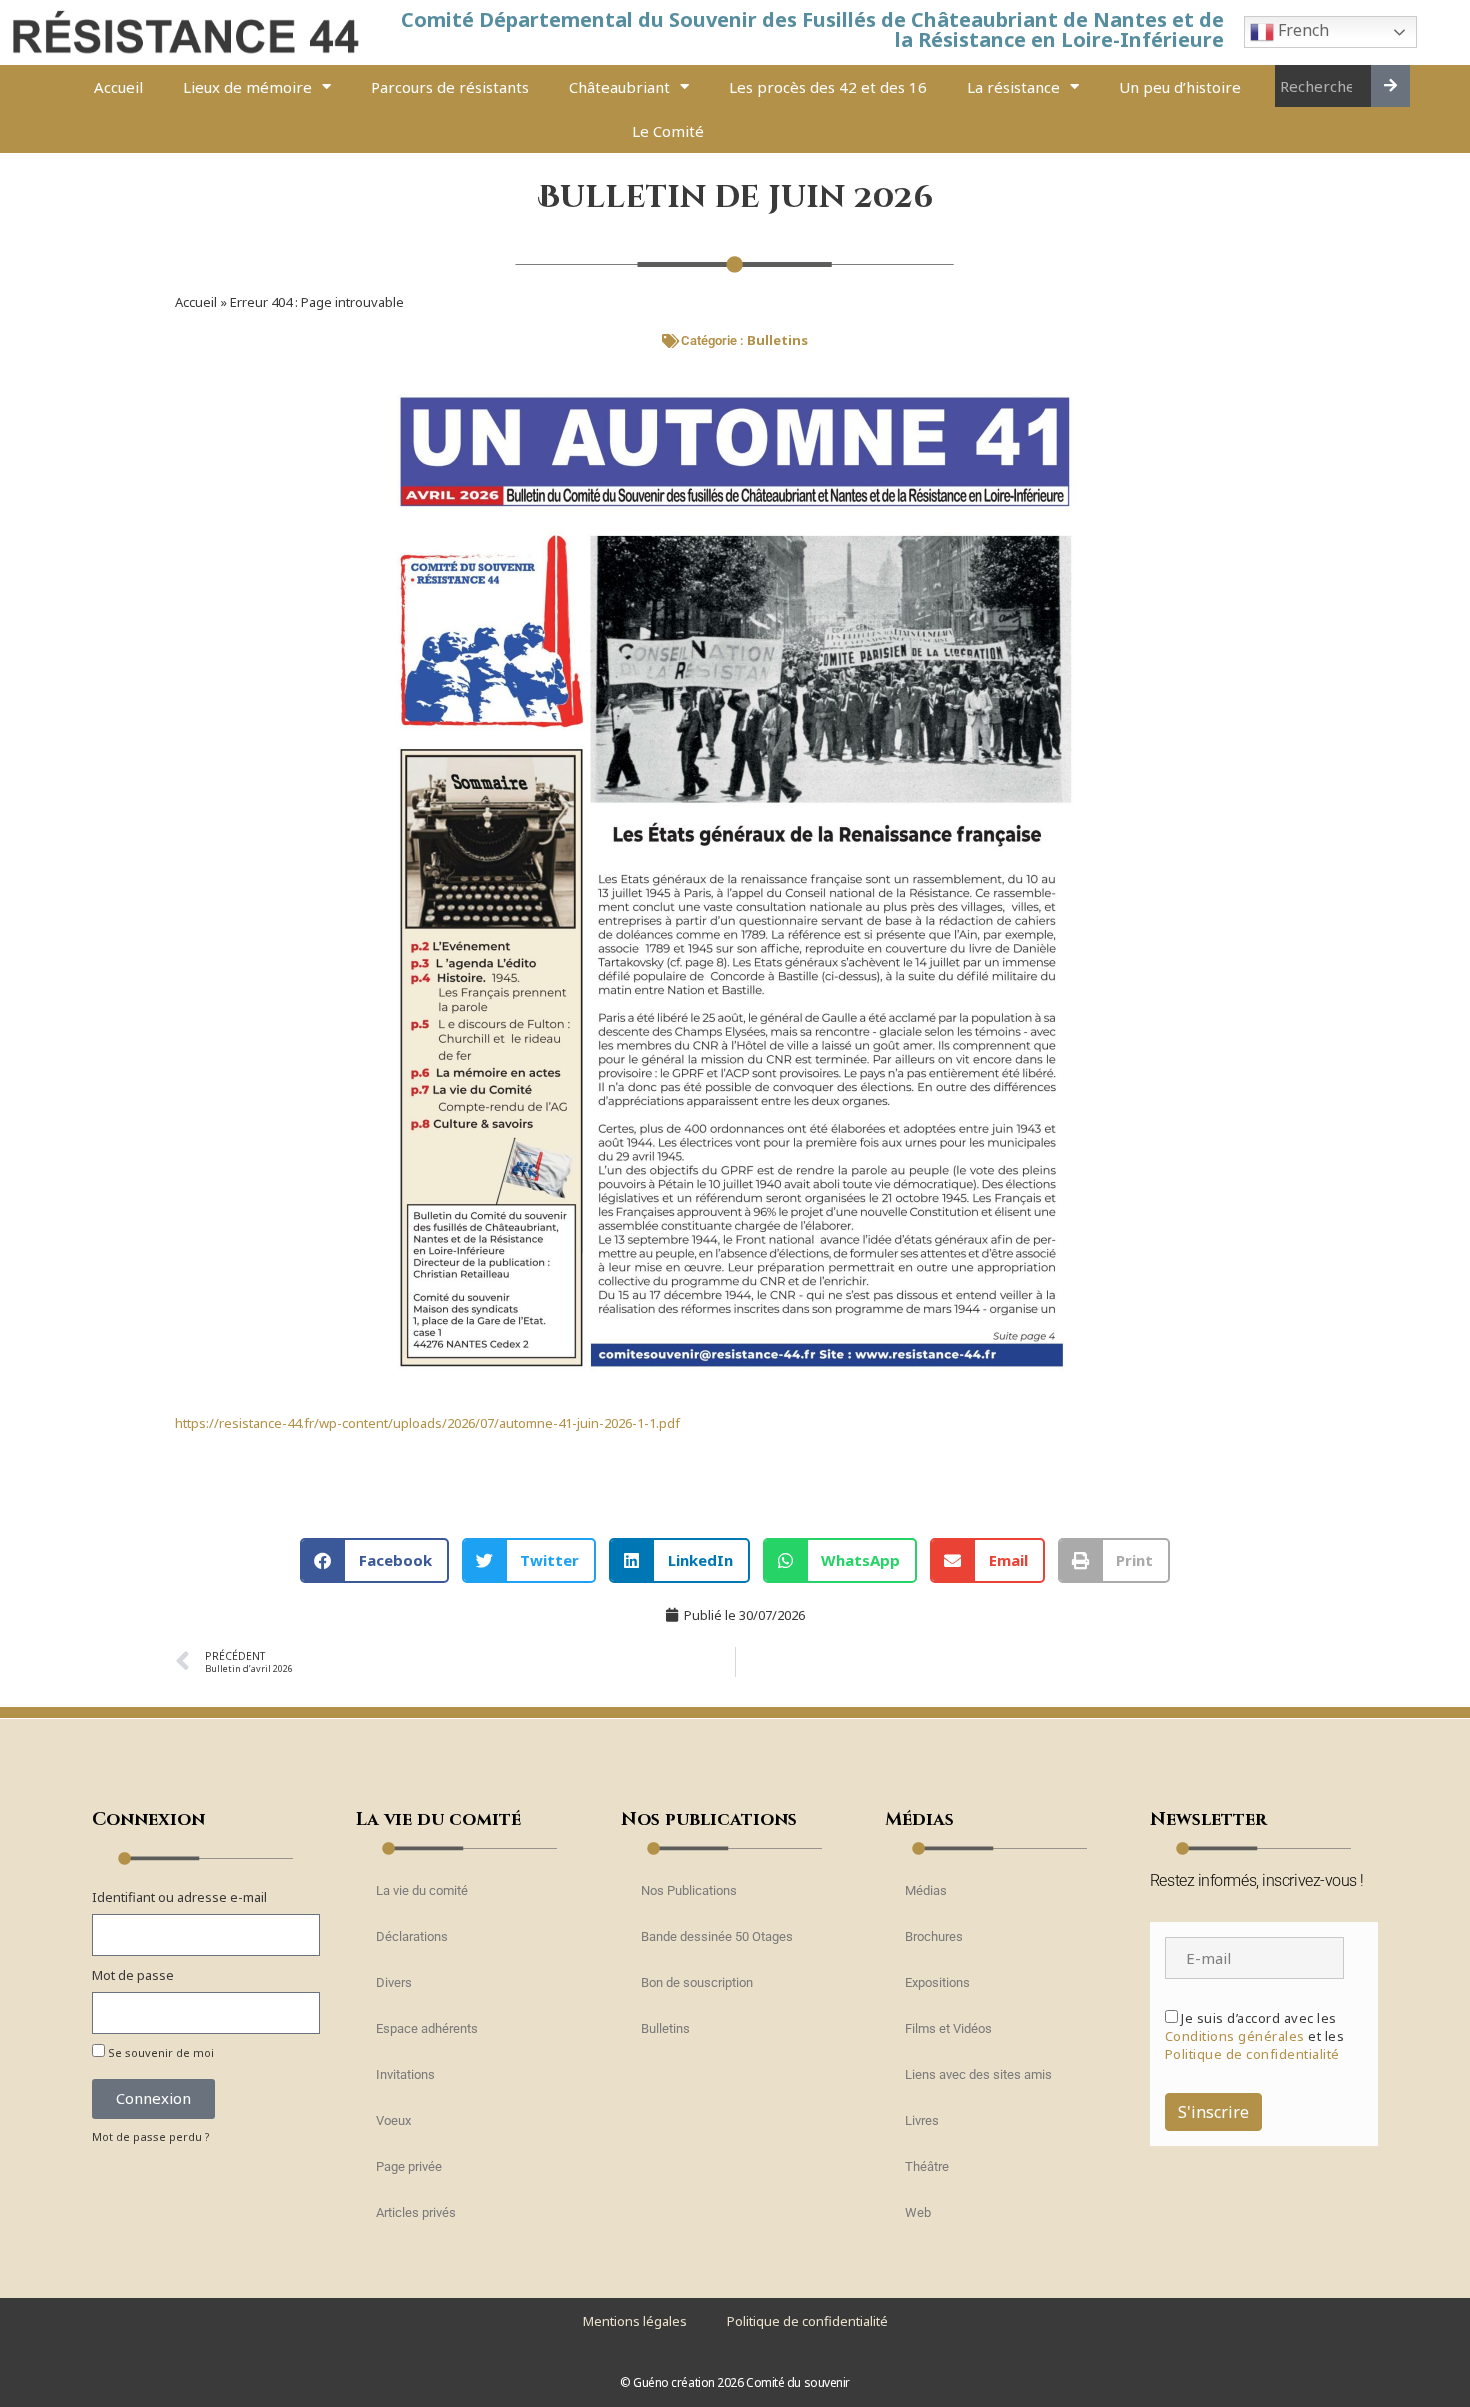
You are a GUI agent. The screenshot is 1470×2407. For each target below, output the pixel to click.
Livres (922, 2120)
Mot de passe (133, 1975)
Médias (926, 1890)
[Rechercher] (1390, 86)
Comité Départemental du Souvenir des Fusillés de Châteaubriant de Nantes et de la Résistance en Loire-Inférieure (812, 29)
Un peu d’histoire (1180, 87)
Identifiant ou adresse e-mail (179, 1897)
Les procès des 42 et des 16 (828, 87)
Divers (394, 1982)
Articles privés (416, 2212)
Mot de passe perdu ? (151, 2136)
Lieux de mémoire (247, 87)
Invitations (405, 2074)
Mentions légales (635, 2321)
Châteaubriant (619, 87)
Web (918, 2212)
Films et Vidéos (948, 2028)
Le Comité (668, 131)
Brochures (934, 1936)
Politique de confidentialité (1252, 2054)
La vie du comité (422, 1890)
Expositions (937, 1982)
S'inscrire (1213, 2112)
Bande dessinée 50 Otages (717, 1936)
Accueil (118, 87)
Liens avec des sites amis (978, 2074)
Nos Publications (689, 1890)
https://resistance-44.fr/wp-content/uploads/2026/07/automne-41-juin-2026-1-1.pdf (427, 1423)
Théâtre (927, 2166)
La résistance (1013, 87)
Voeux (393, 2120)
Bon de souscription (697, 1982)
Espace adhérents (427, 2028)
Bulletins (777, 340)
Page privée (409, 2166)
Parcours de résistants (450, 87)
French (1301, 31)
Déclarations (412, 1936)
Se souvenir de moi (159, 2052)
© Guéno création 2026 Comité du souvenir (735, 2382)
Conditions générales (1235, 2036)
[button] (374, 1560)
